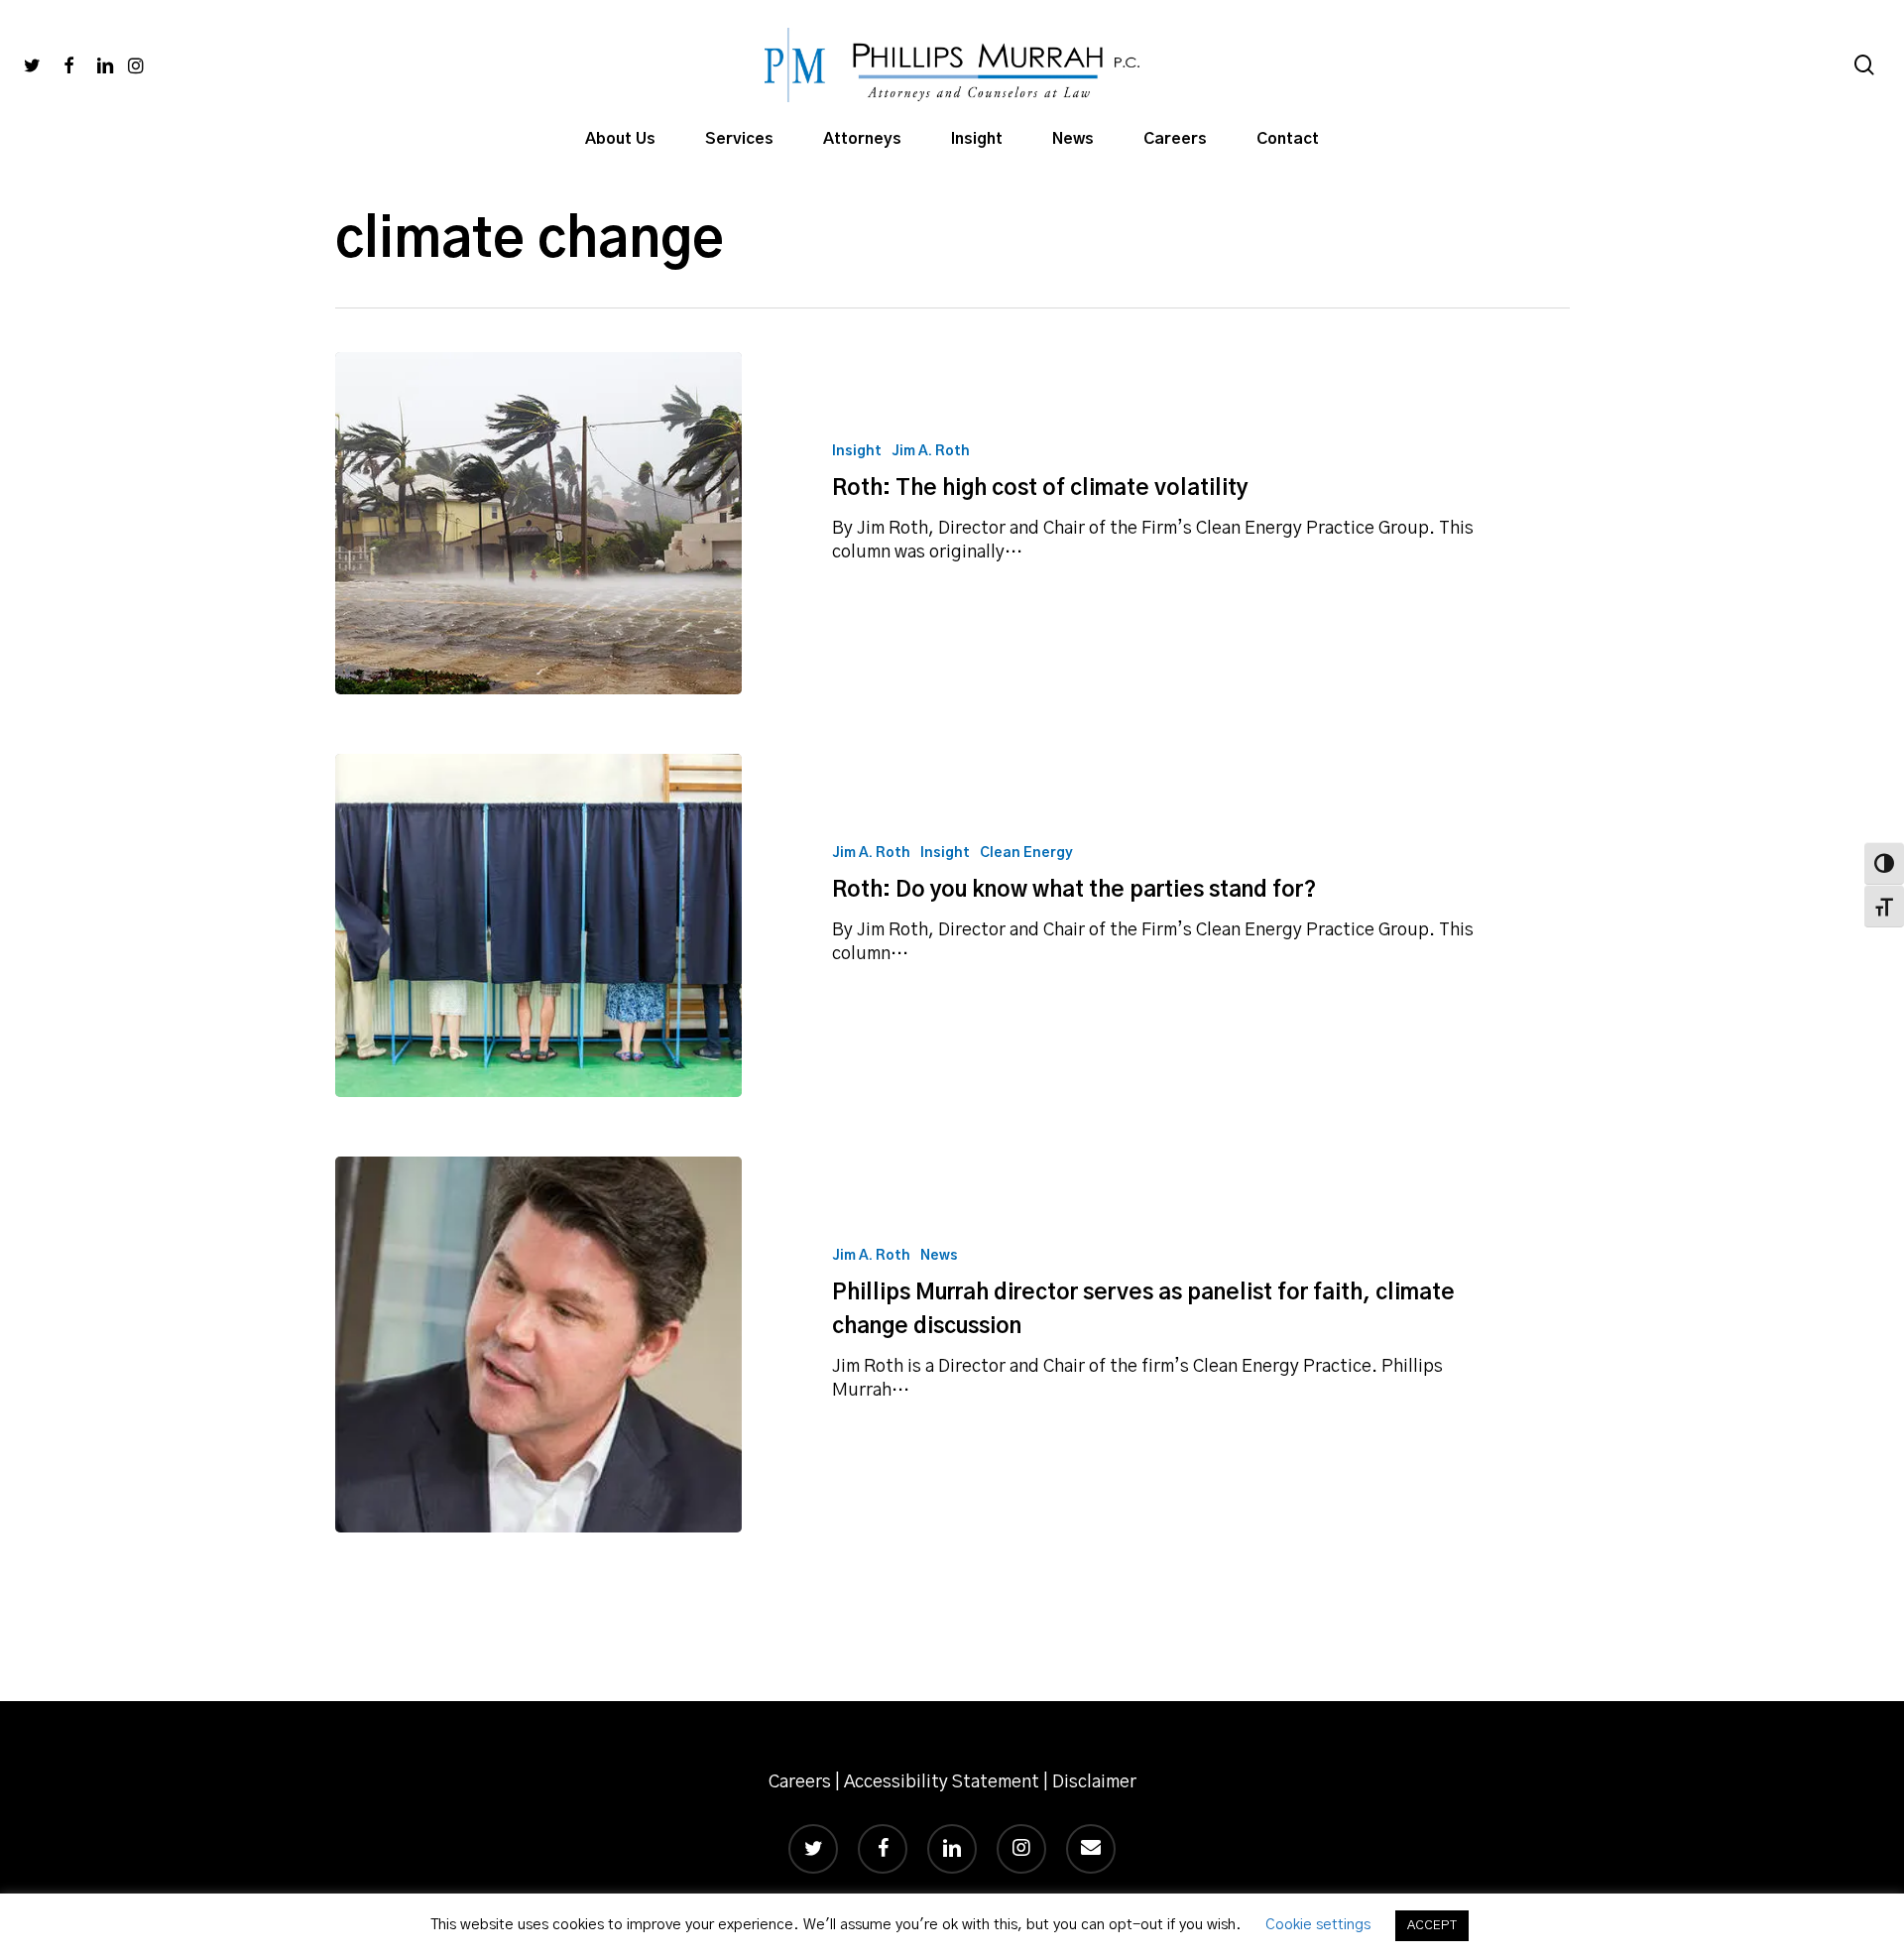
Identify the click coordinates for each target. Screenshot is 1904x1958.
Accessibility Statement (942, 1782)
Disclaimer (1094, 1782)
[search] (1864, 65)
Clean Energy (1026, 853)
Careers (800, 1782)
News (939, 1256)
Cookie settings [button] (1318, 1925)
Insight (857, 451)
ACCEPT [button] (1432, 1926)
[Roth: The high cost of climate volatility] (539, 523)
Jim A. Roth (931, 451)
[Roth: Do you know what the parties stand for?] (539, 925)
